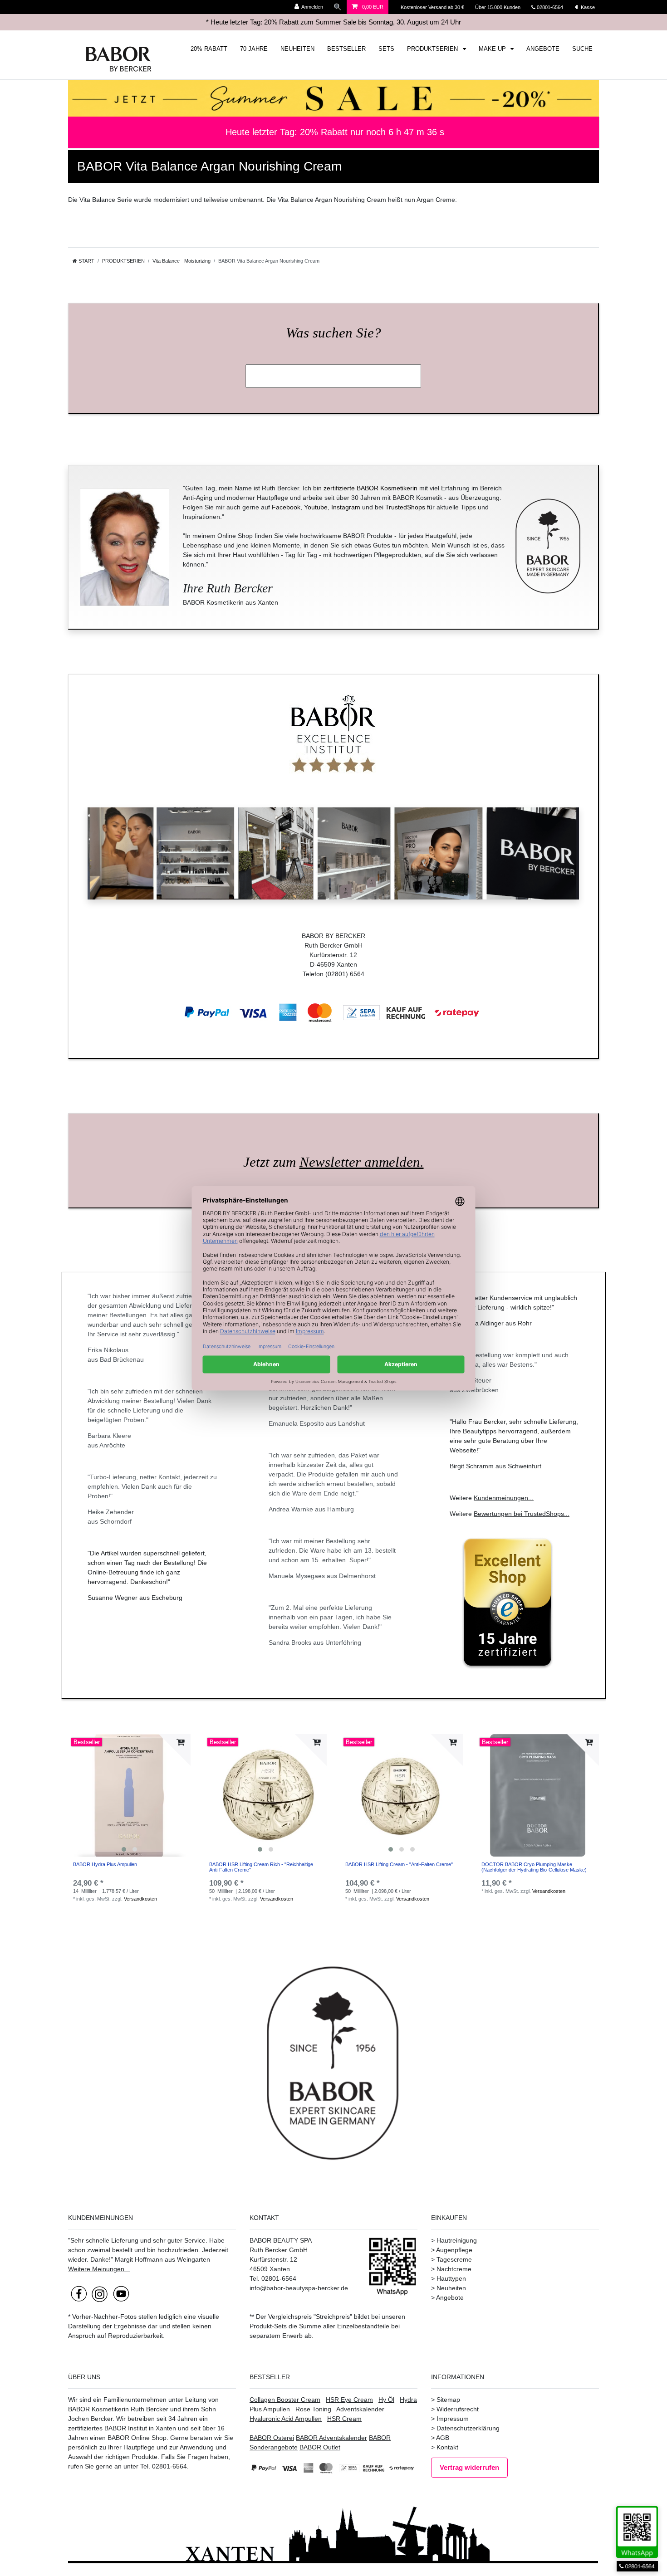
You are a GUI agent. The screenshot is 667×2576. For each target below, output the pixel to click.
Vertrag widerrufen (469, 2467)
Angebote (450, 2297)
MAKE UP (493, 49)
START (86, 261)
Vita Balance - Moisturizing (181, 261)
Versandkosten (140, 1899)
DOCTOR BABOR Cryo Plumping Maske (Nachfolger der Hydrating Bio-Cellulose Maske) (534, 1867)
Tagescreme (454, 2259)
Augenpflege (454, 2250)
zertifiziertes (85, 2428)
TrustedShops (405, 507)
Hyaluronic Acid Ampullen (286, 2419)
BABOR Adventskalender (331, 2438)
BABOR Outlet (320, 2447)
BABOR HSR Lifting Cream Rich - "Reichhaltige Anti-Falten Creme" (261, 1867)
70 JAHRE (254, 49)
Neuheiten (451, 2288)
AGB (443, 2438)
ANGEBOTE (543, 49)
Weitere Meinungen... (99, 2269)
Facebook (286, 507)
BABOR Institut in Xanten (140, 2428)
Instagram (346, 507)
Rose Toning (313, 2409)
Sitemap (448, 2400)
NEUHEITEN (297, 49)
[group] (129, 1795)
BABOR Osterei (272, 2438)
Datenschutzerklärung (468, 2428)
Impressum (453, 2419)
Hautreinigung (457, 2240)
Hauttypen (451, 2278)
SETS (386, 49)
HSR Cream (344, 2419)
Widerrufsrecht (458, 2409)
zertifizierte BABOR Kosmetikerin (370, 488)
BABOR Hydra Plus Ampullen (105, 1864)
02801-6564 (554, 7)
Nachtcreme (454, 2269)
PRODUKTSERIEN (433, 49)
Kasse (587, 7)
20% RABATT (209, 49)
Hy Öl (386, 2400)
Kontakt (447, 2447)
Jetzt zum (333, 1162)
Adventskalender (360, 2409)
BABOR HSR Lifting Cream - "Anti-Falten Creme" (399, 1864)
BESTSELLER (346, 49)
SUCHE (582, 49)
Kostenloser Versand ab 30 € (433, 7)
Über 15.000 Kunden (498, 7)
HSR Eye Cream (349, 2400)
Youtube (316, 507)
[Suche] (338, 7)
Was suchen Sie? (333, 333)
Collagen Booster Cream (285, 2400)
